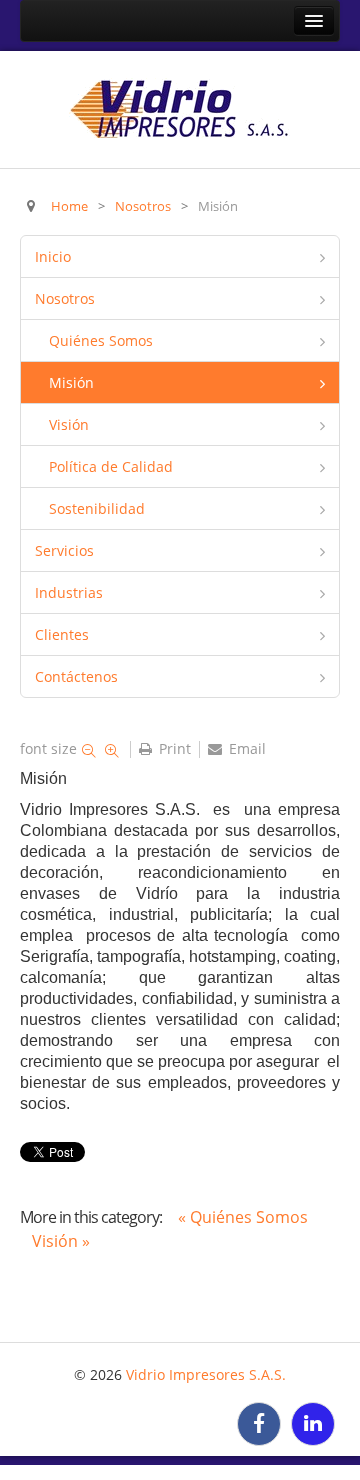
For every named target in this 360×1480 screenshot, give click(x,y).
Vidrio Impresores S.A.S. (206, 1374)
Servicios (64, 550)
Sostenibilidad (97, 508)
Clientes (62, 634)
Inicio (53, 256)
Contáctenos (76, 676)
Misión (71, 382)
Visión (69, 424)
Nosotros (65, 298)
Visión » (61, 1241)
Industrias (69, 592)
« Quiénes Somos (243, 1217)
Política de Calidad (111, 466)
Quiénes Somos (101, 340)
